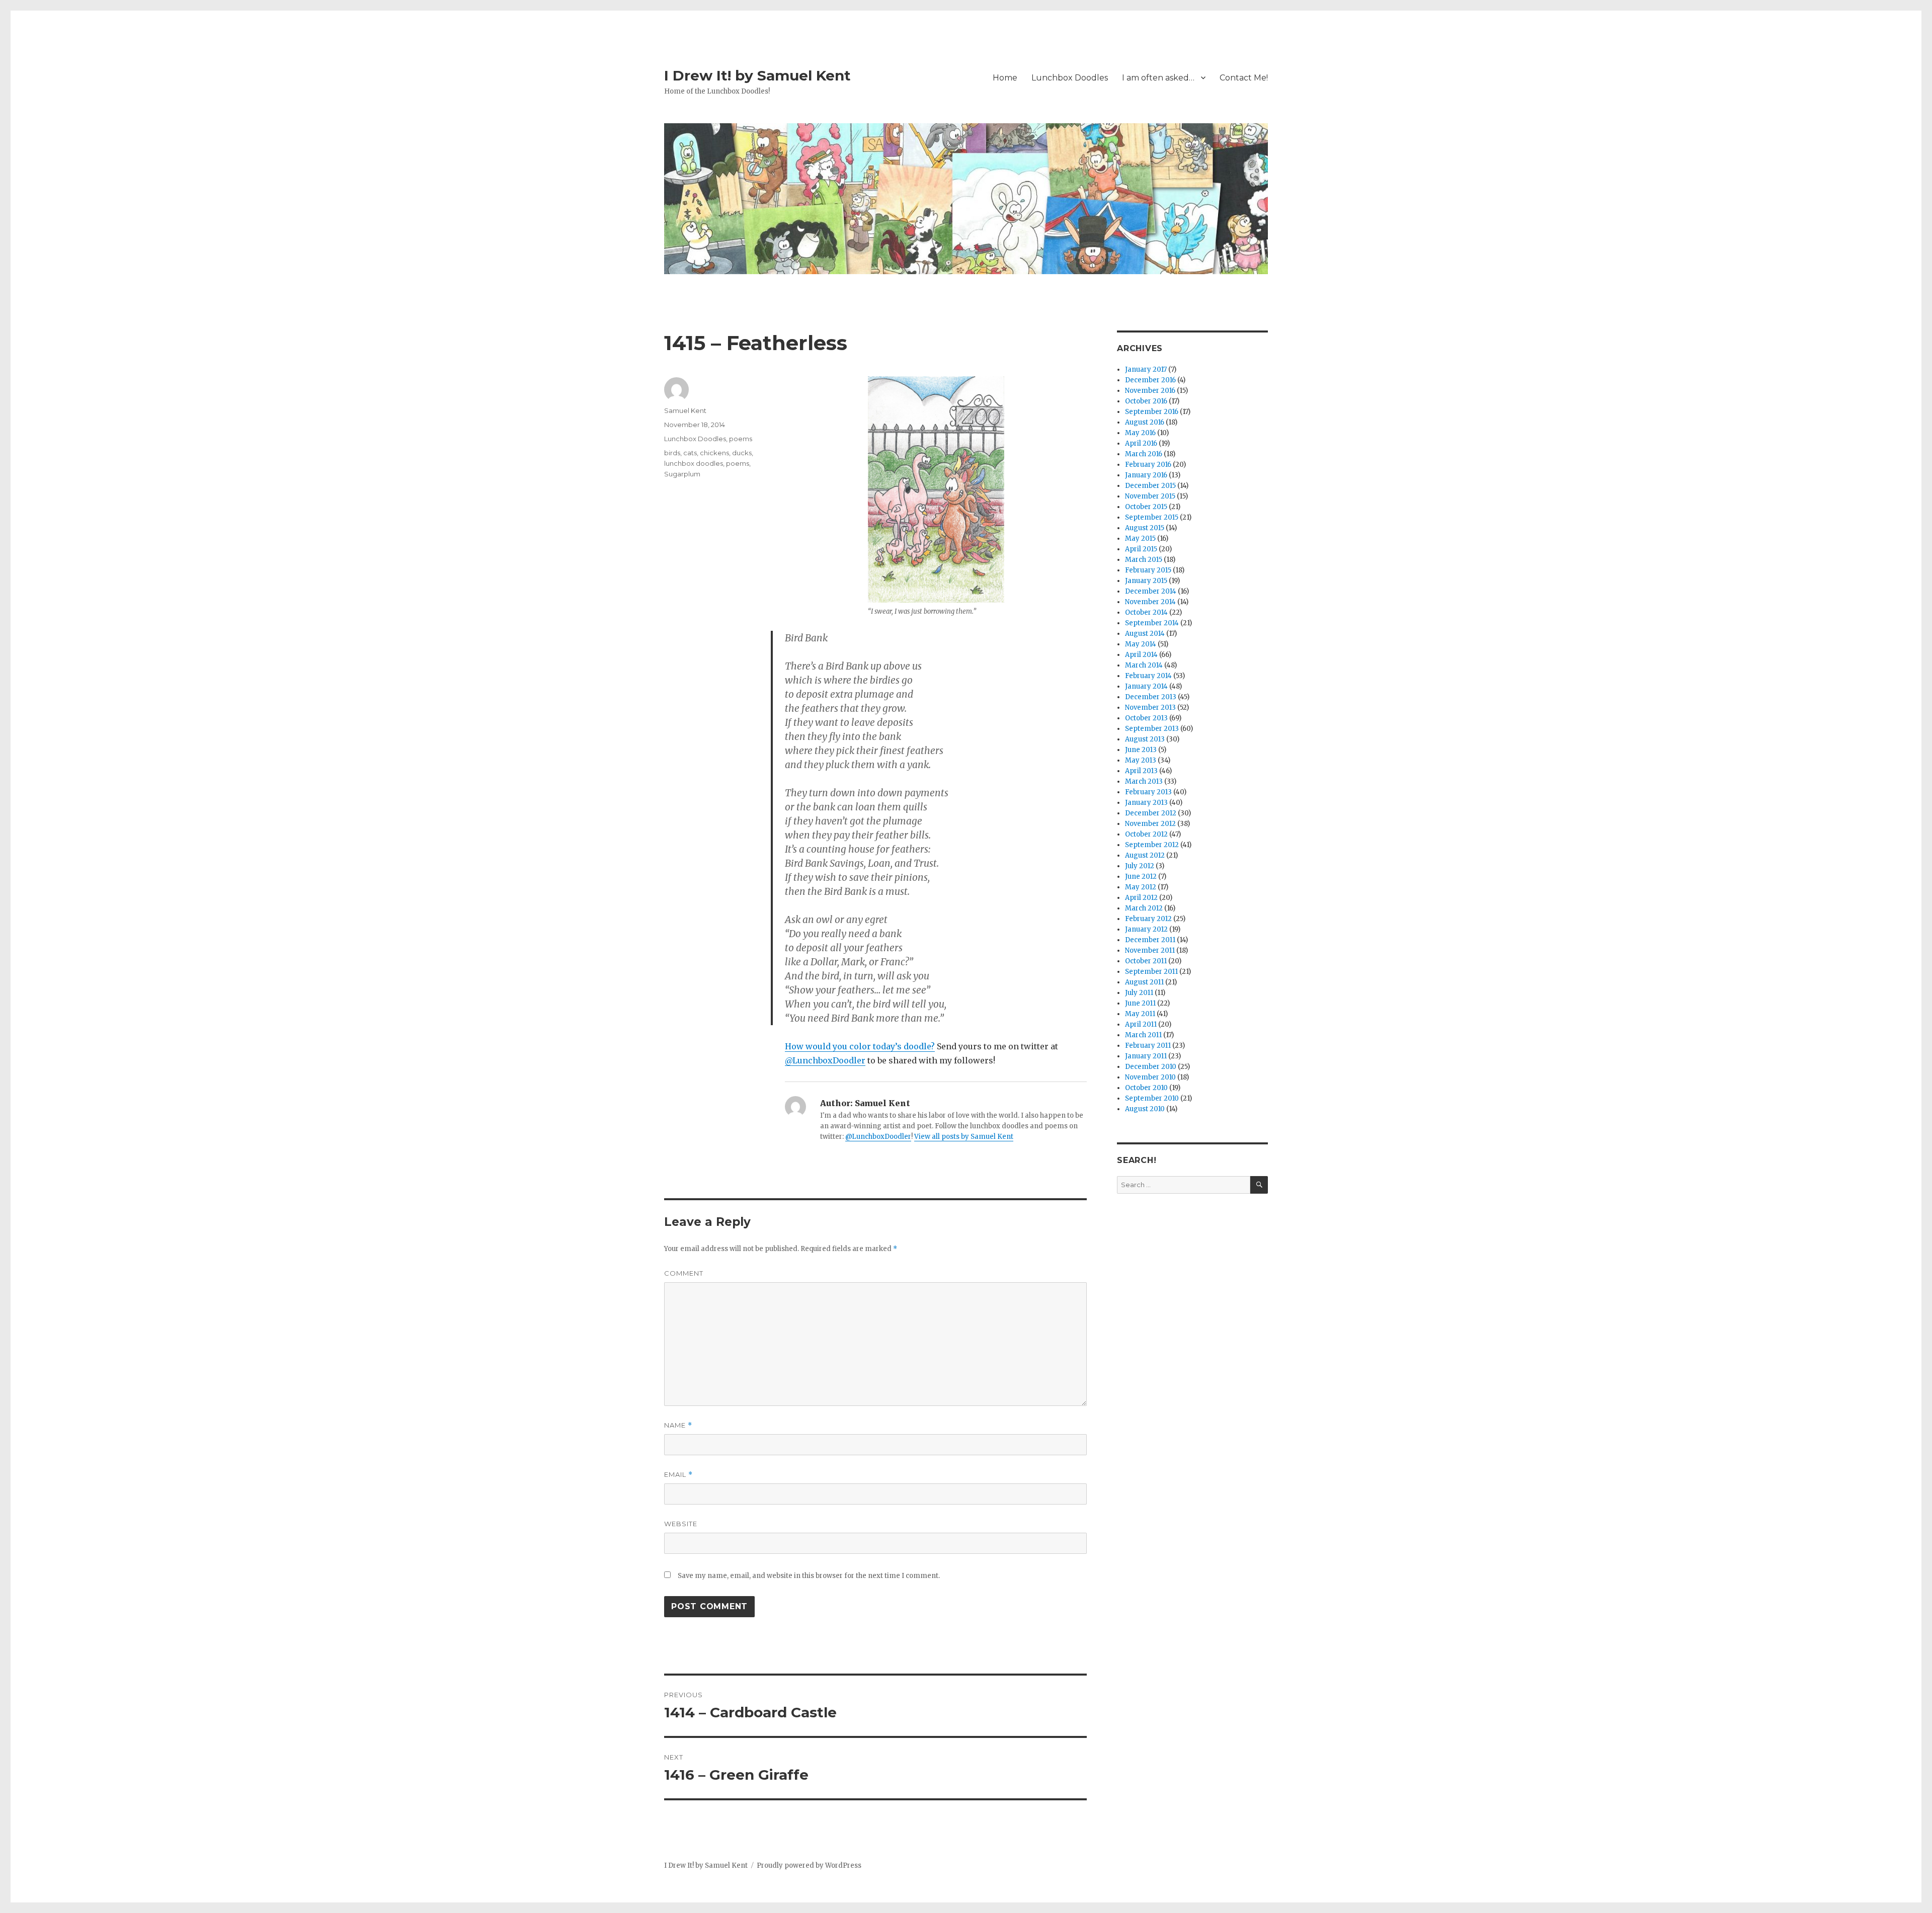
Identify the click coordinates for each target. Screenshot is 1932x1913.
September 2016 (1152, 412)
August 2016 (1145, 422)
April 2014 (1141, 655)
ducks (742, 453)
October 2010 (1146, 1088)
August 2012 (1145, 855)
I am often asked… (1158, 78)
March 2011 (1143, 1035)
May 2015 (1140, 538)
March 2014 (1144, 665)
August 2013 (1145, 739)
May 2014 (1141, 644)
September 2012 (1152, 845)
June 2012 (1141, 877)
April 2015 (1141, 549)
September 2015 (1152, 517)
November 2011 (1150, 950)
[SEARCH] (1259, 1185)
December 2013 (1151, 697)
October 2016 (1146, 401)
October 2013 (1146, 718)
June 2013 (1141, 750)
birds (672, 453)
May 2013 (1141, 760)
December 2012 (1151, 813)
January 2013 (1146, 803)
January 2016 (1146, 475)
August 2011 (1144, 982)
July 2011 (1139, 993)
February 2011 (1148, 1046)
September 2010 (1152, 1098)
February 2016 (1148, 465)
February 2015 (1148, 570)
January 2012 (1146, 929)
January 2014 (1146, 686)
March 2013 (1144, 781)
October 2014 (1146, 612)
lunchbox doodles (694, 463)
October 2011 (1146, 961)
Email (678, 1475)
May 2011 (1140, 1014)
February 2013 (1148, 792)
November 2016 (1150, 391)
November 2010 (1150, 1077)
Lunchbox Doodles (1070, 78)
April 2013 (1141, 771)
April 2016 (1141, 443)
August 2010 (1145, 1109)
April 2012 (1141, 898)
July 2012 (1140, 866)
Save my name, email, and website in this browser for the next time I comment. (809, 1576)
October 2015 (1146, 507)
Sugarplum (682, 474)
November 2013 (1150, 708)
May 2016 (1140, 433)
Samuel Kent (685, 410)
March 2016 (1144, 454)
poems (741, 439)
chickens (714, 453)
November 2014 (1150, 602)
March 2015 (1144, 560)
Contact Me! (1244, 78)
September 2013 (1152, 729)
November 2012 (1150, 824)
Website (681, 1524)
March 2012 (1144, 908)
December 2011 (1150, 940)
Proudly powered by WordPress (809, 1865)
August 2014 (1145, 634)
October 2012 (1146, 834)
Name (678, 1425)
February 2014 (1148, 676)
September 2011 (1151, 972)
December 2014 (1151, 591)
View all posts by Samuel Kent (964, 1137)
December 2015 (1150, 486)
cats (690, 453)
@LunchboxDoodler (825, 1060)
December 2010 (1151, 1067)
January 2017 (1146, 369)
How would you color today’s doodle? (860, 1046)
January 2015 (1146, 581)
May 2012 (1141, 887)
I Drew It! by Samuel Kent (757, 75)
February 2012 (1148, 919)
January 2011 (1146, 1056)
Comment (684, 1273)
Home (1005, 78)
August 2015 (1145, 528)
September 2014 (1152, 623)
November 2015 (1150, 496)
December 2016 (1150, 380)
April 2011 (1141, 1024)
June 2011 (1140, 1003)
